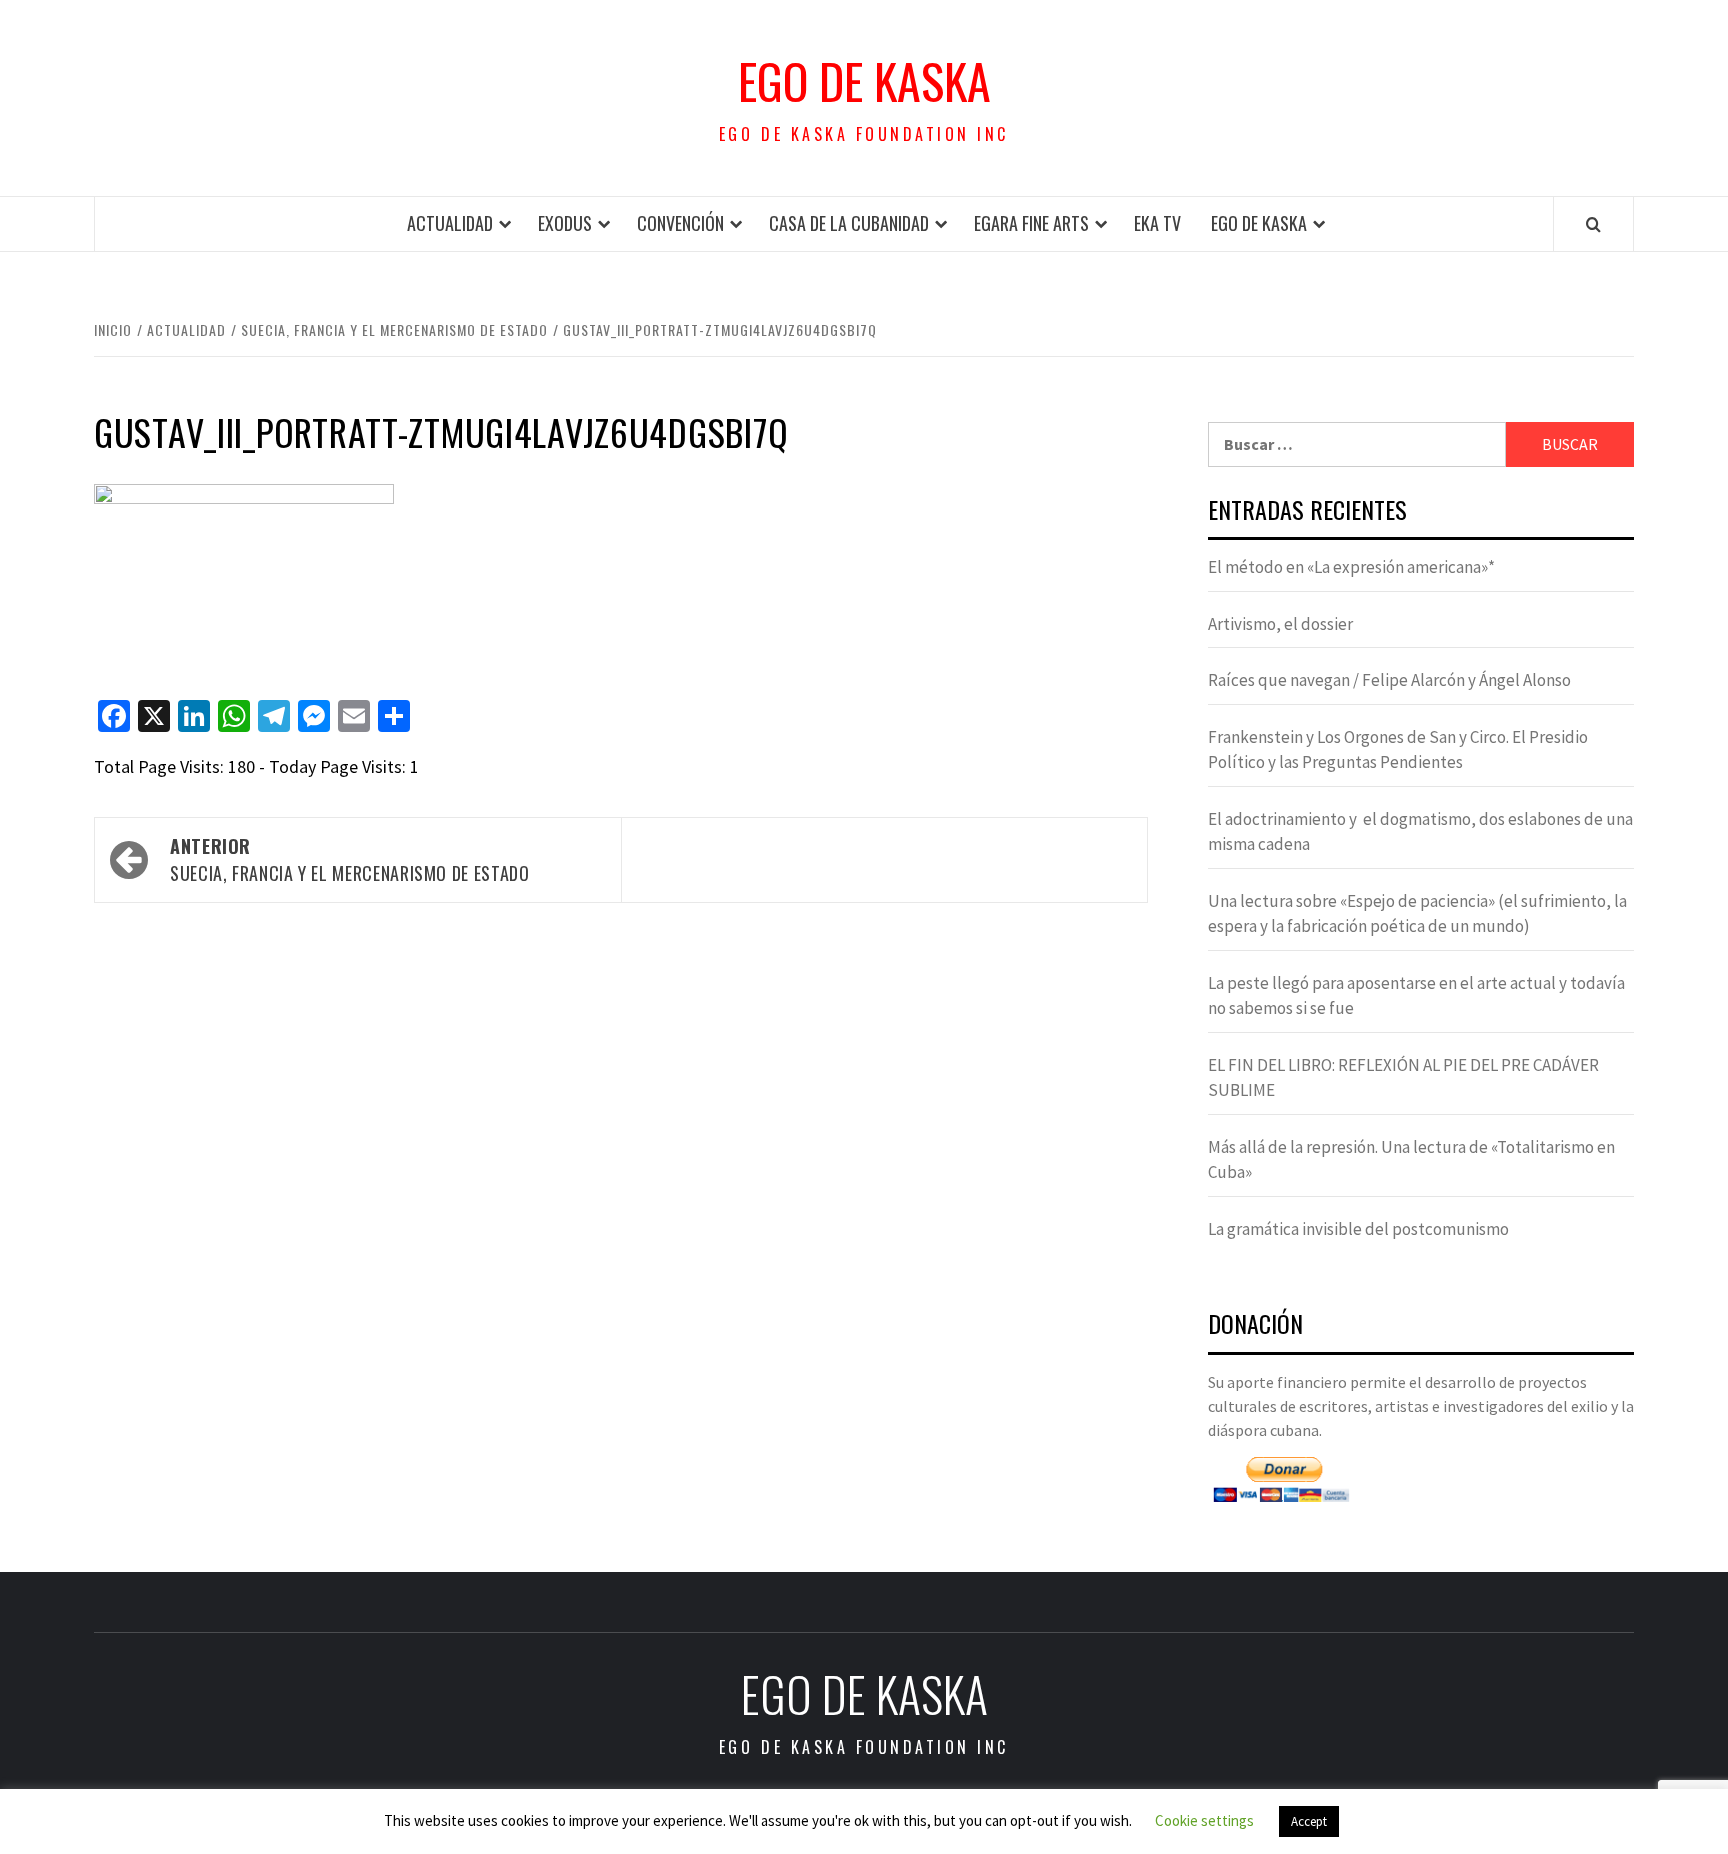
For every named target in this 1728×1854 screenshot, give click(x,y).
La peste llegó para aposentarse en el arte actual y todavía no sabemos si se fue (1416, 996)
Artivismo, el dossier (1280, 624)
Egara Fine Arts (1031, 223)
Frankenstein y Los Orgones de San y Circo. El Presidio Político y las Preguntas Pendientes (1398, 750)
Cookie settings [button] (1204, 1820)
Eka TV (1157, 223)
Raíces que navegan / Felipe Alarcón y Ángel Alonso (1389, 680)
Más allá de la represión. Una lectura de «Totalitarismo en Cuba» (1411, 1160)
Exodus (565, 223)
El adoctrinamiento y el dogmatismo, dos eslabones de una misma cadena (1420, 832)
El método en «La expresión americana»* (1351, 567)
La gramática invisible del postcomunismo (1358, 1229)
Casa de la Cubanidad (849, 223)
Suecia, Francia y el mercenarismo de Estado (350, 859)
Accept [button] (1309, 1821)
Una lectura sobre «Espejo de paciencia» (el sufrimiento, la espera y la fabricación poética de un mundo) (1417, 914)
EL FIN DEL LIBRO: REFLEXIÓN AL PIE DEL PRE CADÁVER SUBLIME (1403, 1078)
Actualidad (450, 223)
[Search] (1593, 224)
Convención (680, 223)
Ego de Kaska (864, 81)
